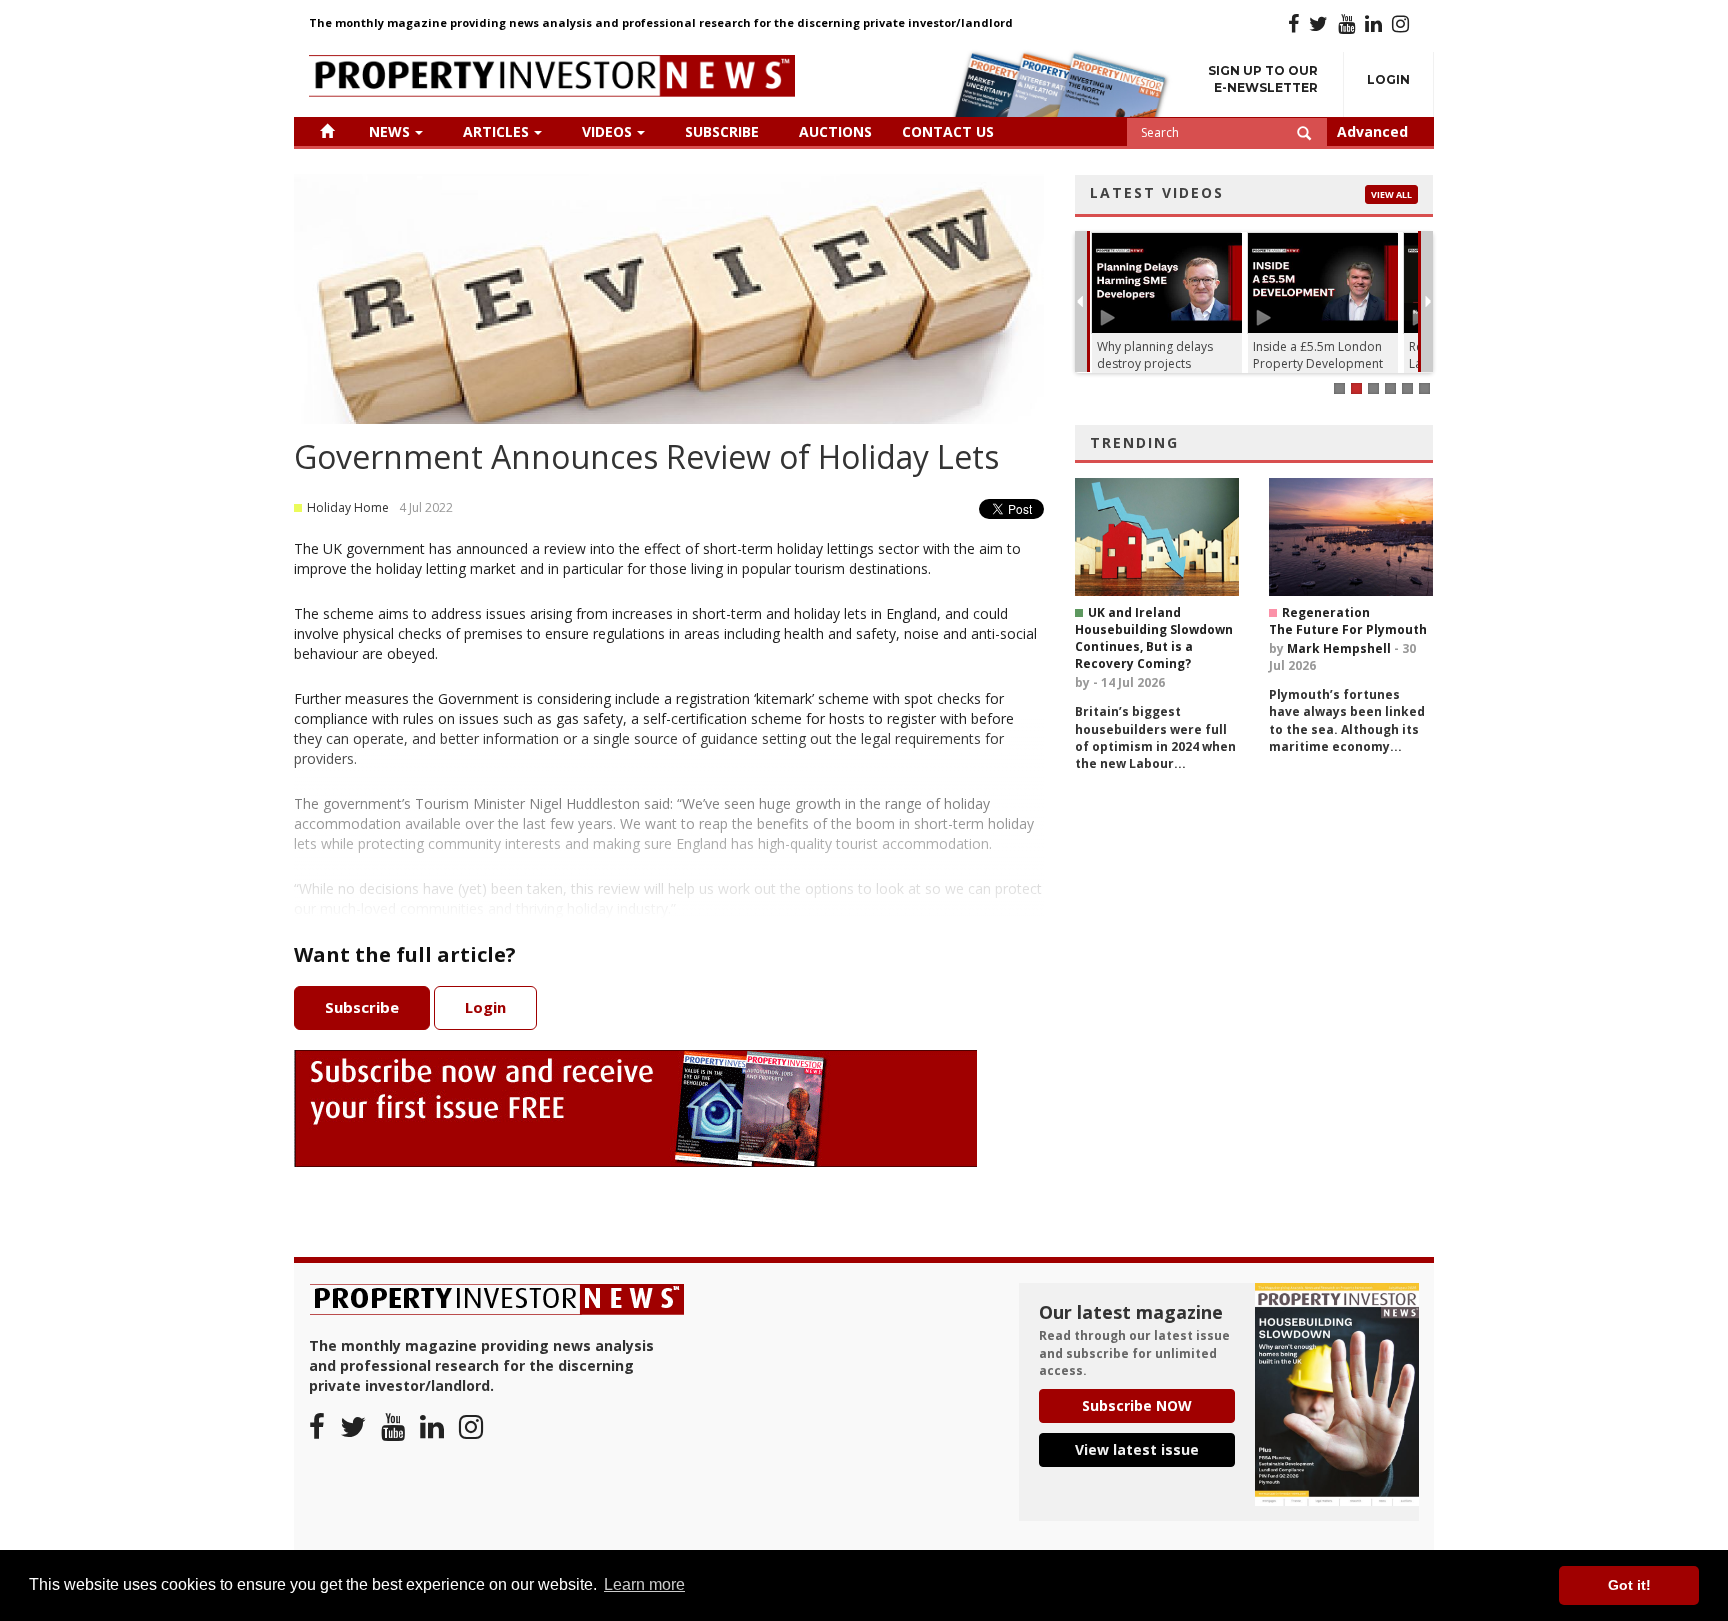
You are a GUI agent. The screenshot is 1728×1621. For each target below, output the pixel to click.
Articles (496, 131)
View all (1391, 194)
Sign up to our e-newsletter (1263, 79)
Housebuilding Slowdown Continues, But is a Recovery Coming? (1154, 646)
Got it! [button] (1629, 1585)
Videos (607, 131)
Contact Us (948, 131)
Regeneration (1326, 612)
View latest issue (1137, 1449)
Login (1388, 79)
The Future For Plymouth (1348, 629)
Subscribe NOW (1137, 1405)
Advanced (1372, 131)
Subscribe (722, 131)
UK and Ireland (1134, 612)
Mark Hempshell (1339, 648)
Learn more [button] (644, 1584)
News (389, 131)
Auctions (835, 131)
